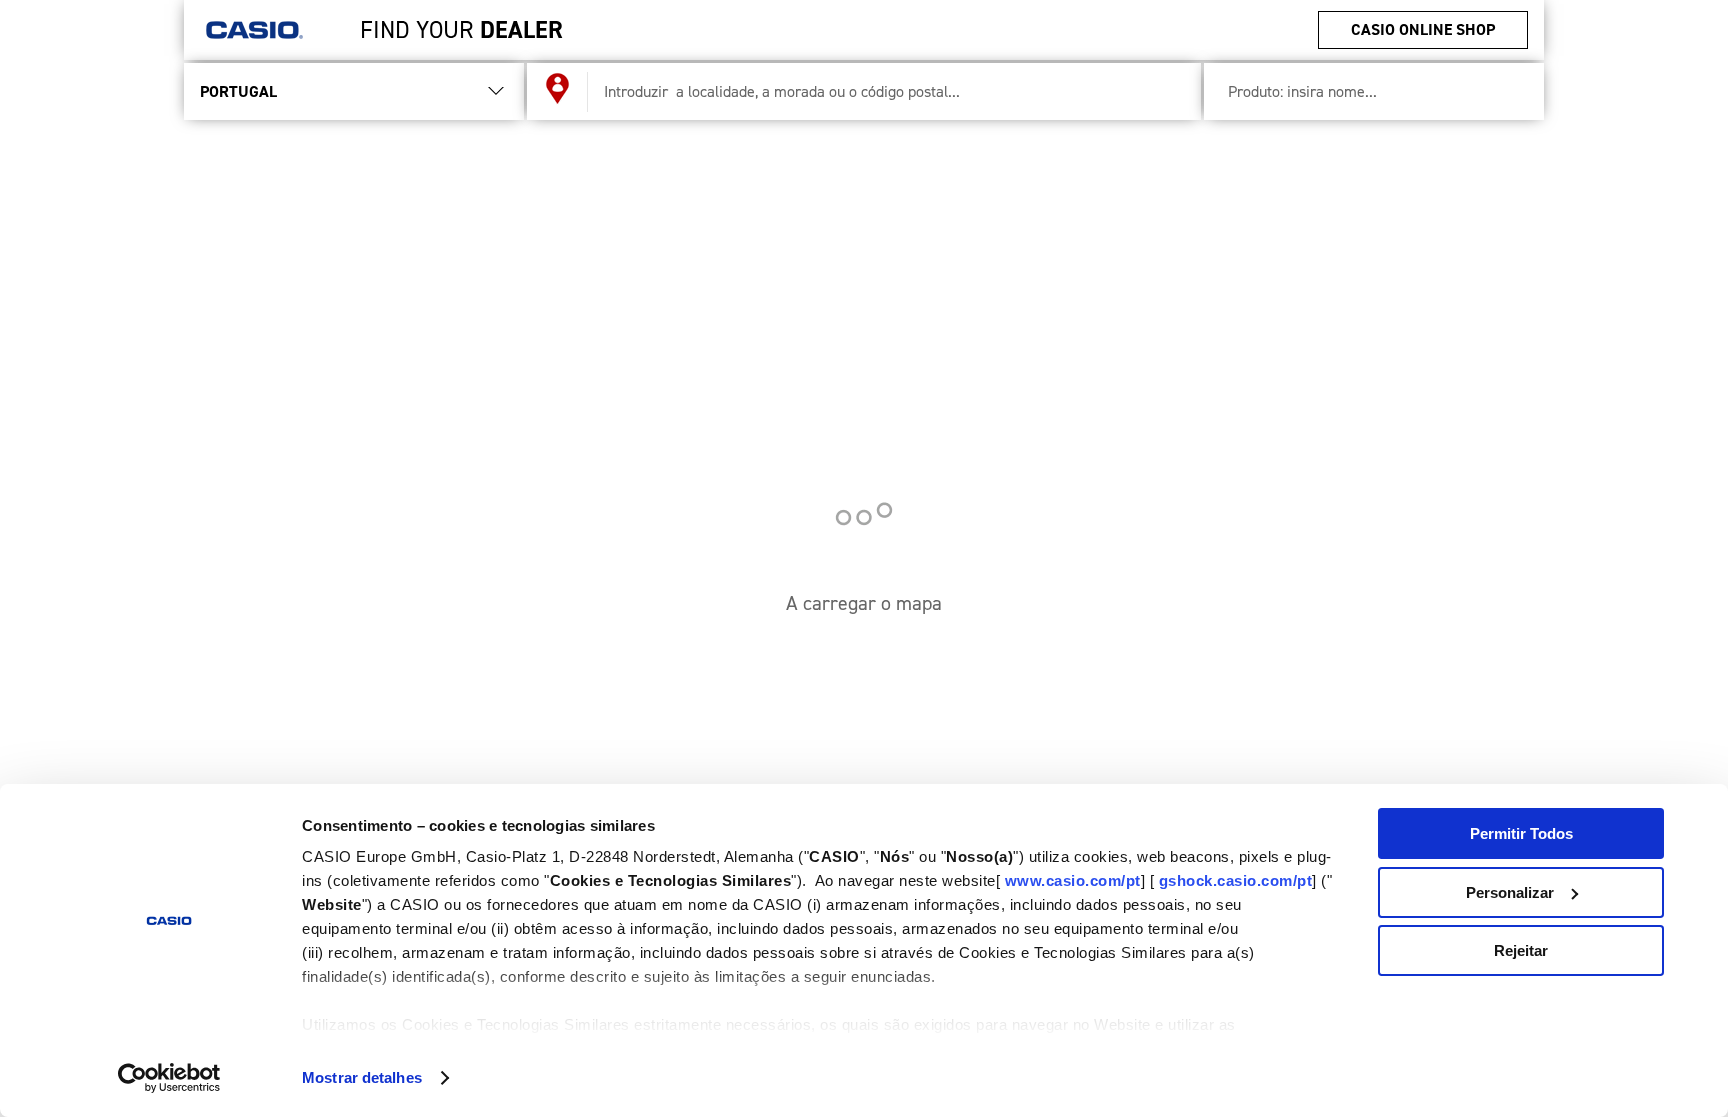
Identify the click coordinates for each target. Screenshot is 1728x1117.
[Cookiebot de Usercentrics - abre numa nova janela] (169, 1078)
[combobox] (886, 91)
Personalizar (1510, 892)
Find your (461, 30)
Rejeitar (1521, 950)
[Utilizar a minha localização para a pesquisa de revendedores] (557, 92)
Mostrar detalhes (362, 1077)
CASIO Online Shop (1423, 29)
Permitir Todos (1521, 833)
